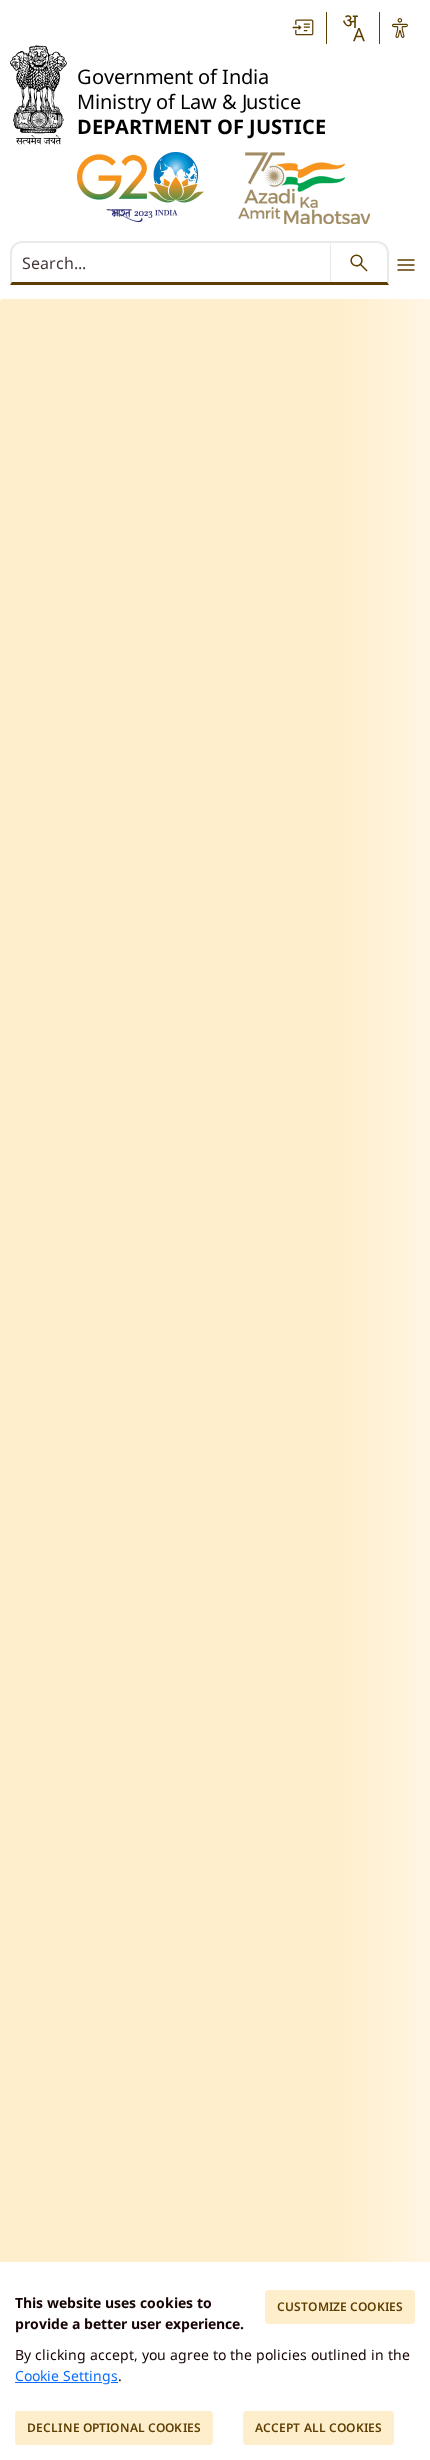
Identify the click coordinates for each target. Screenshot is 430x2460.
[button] (304, 27)
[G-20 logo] (140, 187)
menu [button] (406, 265)
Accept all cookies (318, 2427)
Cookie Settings (66, 2375)
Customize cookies (340, 2306)
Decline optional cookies (114, 2427)
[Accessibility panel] (400, 28)
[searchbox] (172, 263)
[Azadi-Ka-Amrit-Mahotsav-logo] (304, 188)
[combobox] (353, 28)
